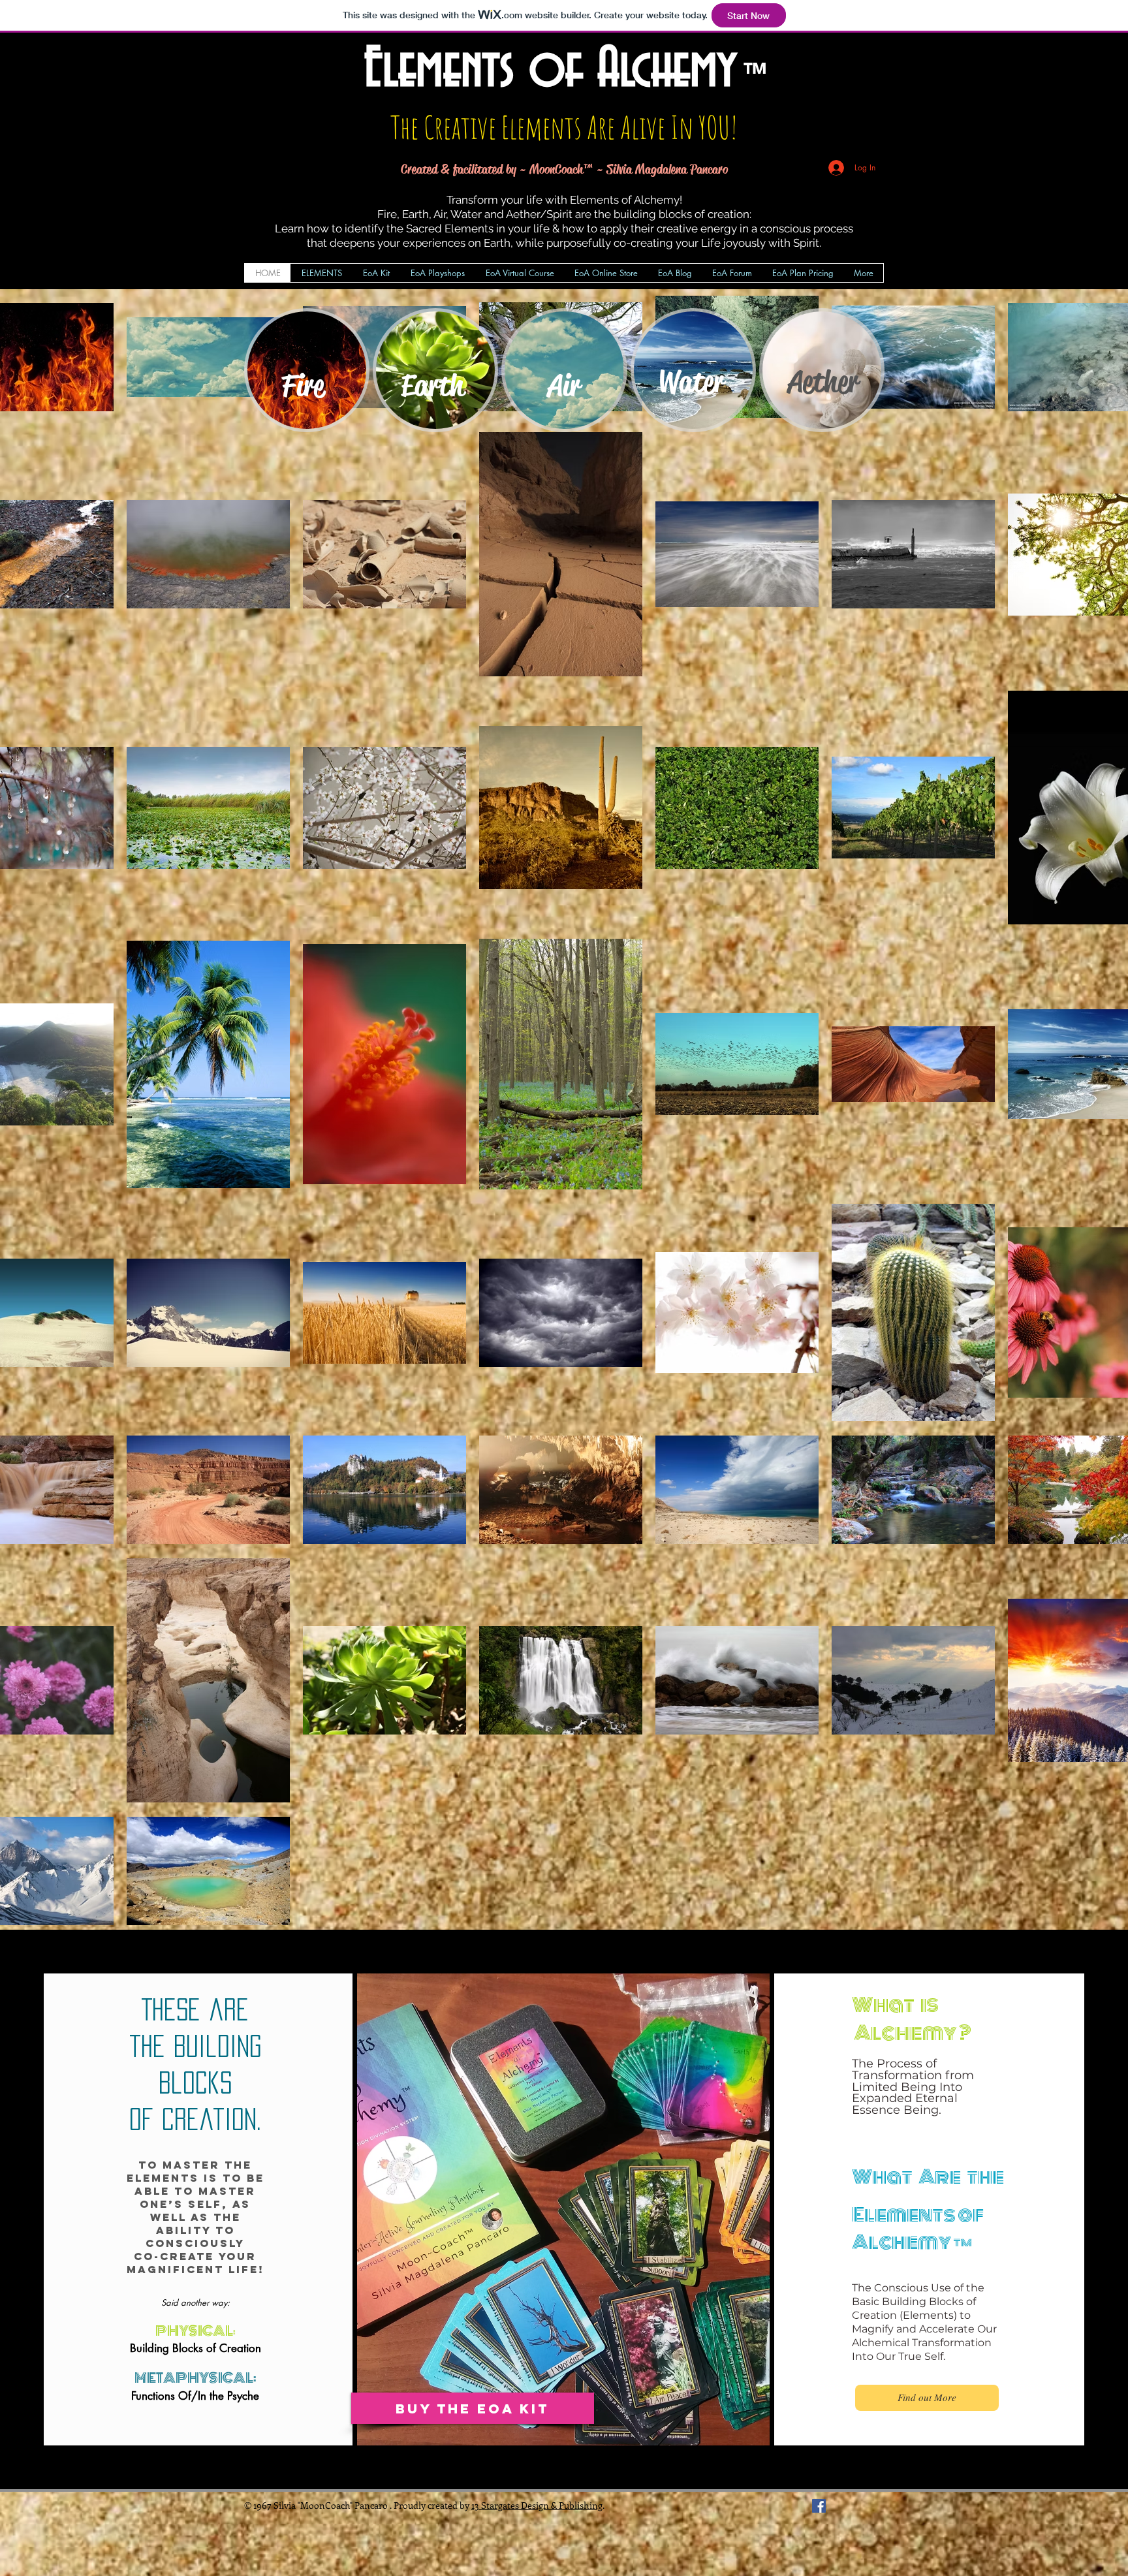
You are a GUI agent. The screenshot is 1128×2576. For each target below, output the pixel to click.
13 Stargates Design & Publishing (537, 2505)
